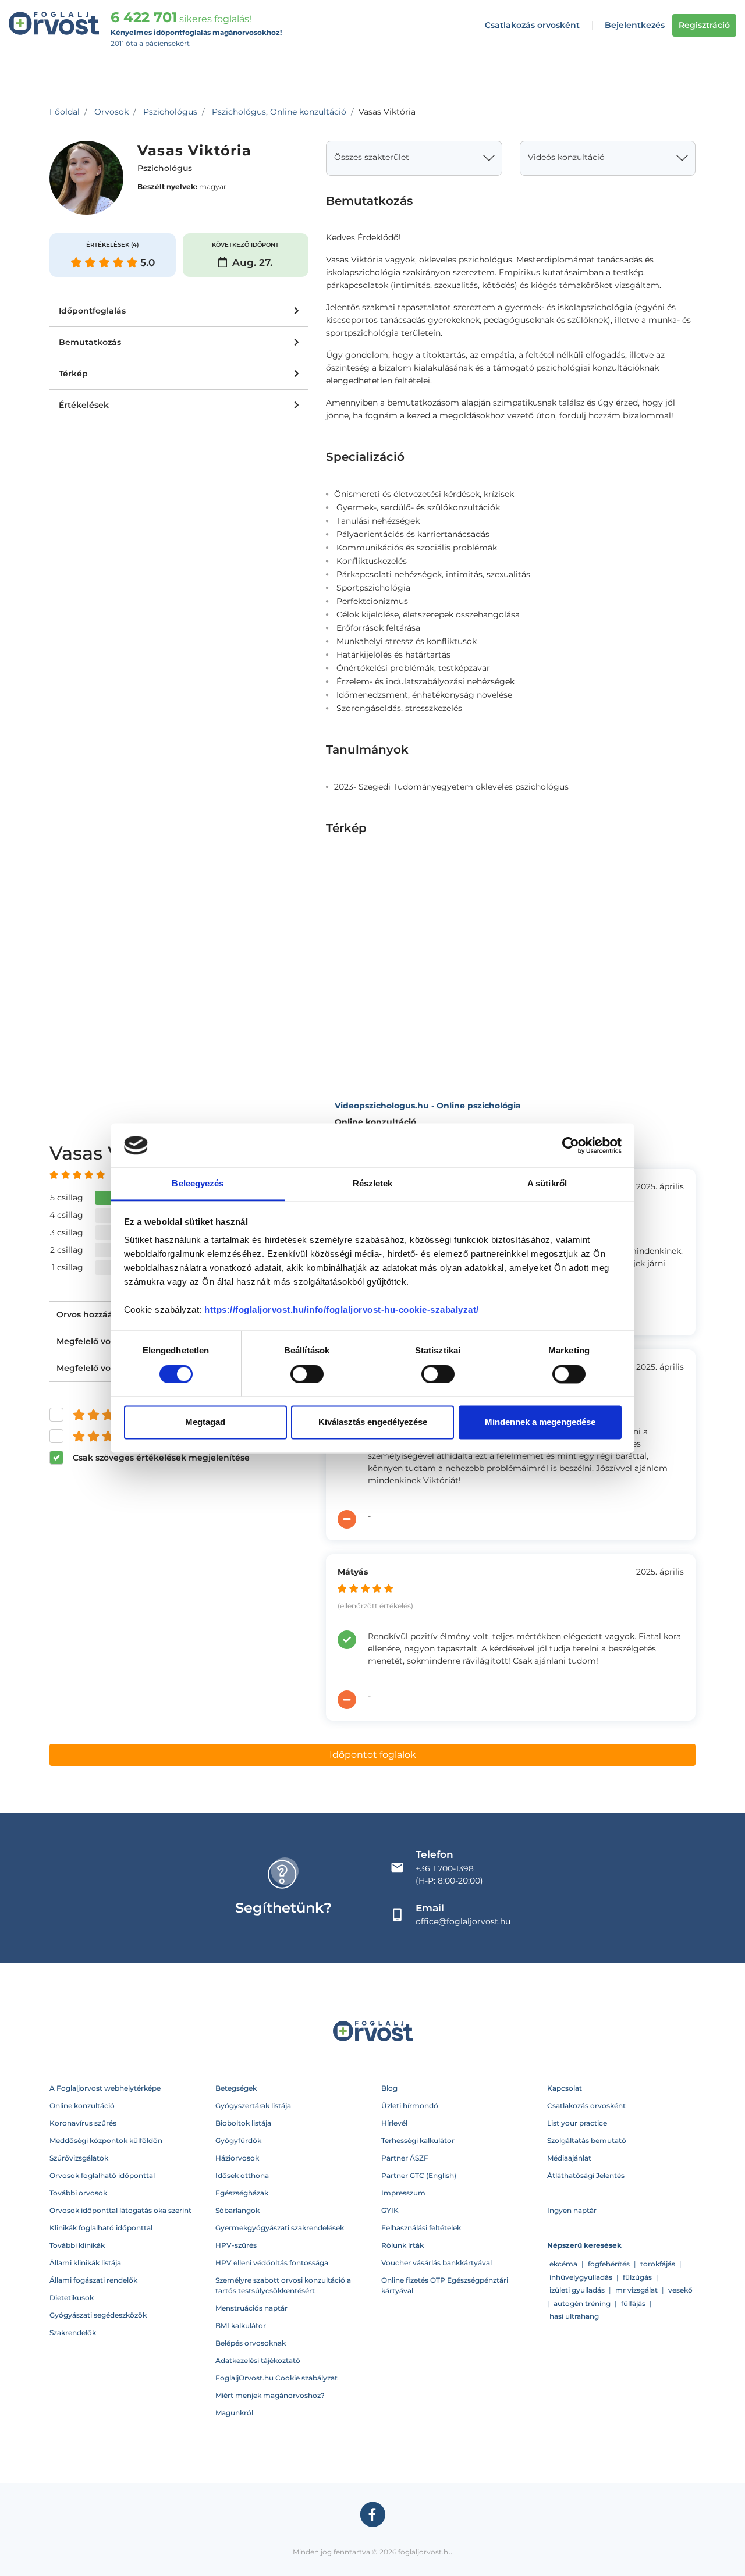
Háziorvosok (237, 2158)
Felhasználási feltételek (421, 2228)
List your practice (577, 2123)
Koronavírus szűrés (83, 2123)
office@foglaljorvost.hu (463, 1921)
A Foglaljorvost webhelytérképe (105, 2088)
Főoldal (65, 112)
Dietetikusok (72, 2298)
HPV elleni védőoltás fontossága (272, 2263)
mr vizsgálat (636, 2290)
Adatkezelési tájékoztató (258, 2360)
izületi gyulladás (577, 2290)
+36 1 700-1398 (445, 1868)
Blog (389, 2088)
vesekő (680, 2290)
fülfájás (633, 2303)
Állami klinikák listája (85, 2263)
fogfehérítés (609, 2264)
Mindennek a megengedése (540, 1422)
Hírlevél (394, 2123)
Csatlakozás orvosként (532, 25)
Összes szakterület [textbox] (372, 157)
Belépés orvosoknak (251, 2343)
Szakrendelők (73, 2332)
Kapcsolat (565, 2088)
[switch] (307, 1374)
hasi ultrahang (574, 2316)
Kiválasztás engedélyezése (373, 1422)
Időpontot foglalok (373, 1755)
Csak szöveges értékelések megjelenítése (161, 1458)
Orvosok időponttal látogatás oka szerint (120, 2210)
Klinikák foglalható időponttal (101, 2228)
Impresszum (403, 2193)
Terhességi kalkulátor (418, 2140)
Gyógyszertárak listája (253, 2106)
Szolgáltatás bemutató (587, 2140)
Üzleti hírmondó (410, 2106)
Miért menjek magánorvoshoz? (270, 2395)
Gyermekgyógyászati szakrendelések (280, 2228)
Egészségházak (242, 2193)
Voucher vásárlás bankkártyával (437, 2263)
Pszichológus (170, 112)
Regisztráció (704, 25)
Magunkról (234, 2413)
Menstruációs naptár (251, 2308)
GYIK (390, 2210)
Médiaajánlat (569, 2158)
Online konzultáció (82, 2106)
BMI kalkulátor (241, 2325)
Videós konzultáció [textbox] (566, 157)
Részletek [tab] (373, 1184)
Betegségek (236, 2088)
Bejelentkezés (635, 25)
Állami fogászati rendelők (93, 2280)
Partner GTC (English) (419, 2175)
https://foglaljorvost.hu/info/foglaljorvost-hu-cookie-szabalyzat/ (342, 1310)
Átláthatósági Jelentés (586, 2175)
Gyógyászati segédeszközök (98, 2315)
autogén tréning (582, 2303)
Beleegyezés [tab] (198, 1184)
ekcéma (563, 2264)
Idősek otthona (242, 2175)
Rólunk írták (402, 2245)
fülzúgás (637, 2277)
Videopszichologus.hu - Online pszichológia (428, 1106)
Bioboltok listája (243, 2123)
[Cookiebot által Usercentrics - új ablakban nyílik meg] (571, 1145)
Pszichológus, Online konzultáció (279, 112)
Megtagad (205, 1422)
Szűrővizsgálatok (79, 2158)
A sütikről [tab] (547, 1184)
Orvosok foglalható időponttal (102, 2175)
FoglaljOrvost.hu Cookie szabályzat (276, 2378)
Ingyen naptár (572, 2210)
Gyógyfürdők (238, 2140)
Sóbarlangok (237, 2210)
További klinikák (77, 2245)
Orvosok (111, 112)
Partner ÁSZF (405, 2158)
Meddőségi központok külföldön (106, 2140)
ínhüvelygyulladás (581, 2277)
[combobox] (414, 158)
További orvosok (78, 2193)
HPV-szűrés (236, 2245)
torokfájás (658, 2264)
